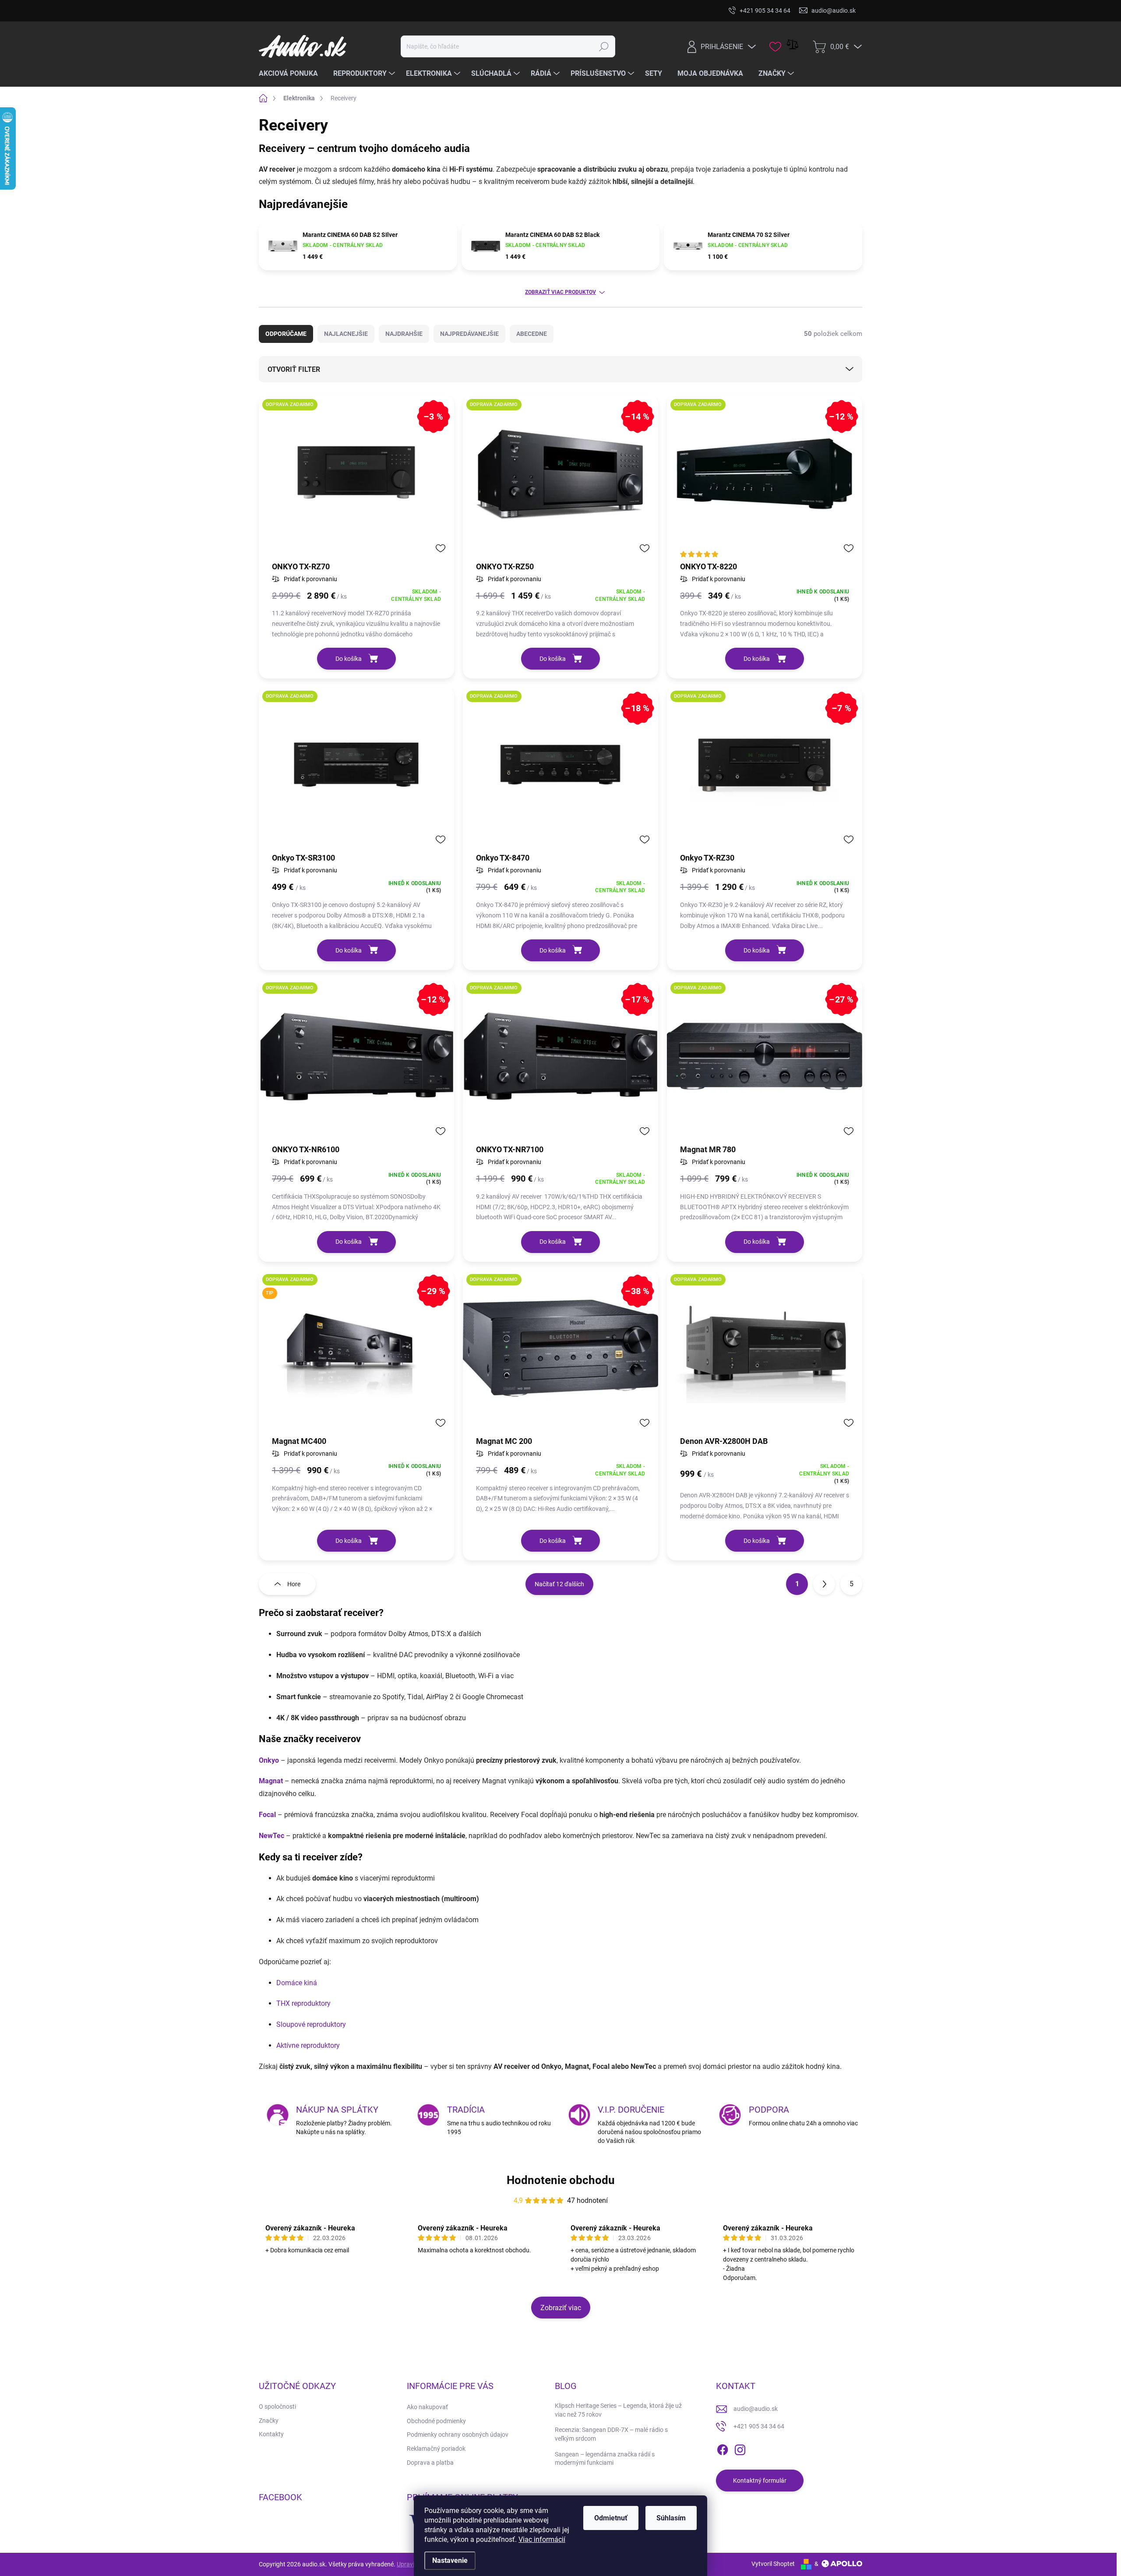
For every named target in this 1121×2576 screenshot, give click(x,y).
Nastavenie (450, 2560)
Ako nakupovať (427, 2407)
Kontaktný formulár (760, 2481)
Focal (267, 1815)
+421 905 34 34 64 (759, 2426)
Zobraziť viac (561, 2308)
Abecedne (532, 334)
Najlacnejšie (346, 334)
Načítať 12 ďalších (559, 1584)
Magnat (271, 1781)
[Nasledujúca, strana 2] (824, 1584)
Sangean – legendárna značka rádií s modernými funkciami (605, 2459)
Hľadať (604, 46)
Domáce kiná (297, 1983)
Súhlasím (671, 2518)
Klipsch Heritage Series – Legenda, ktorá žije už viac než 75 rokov (618, 2410)
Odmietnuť (611, 2518)
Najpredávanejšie (469, 334)
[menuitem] (292, 74)
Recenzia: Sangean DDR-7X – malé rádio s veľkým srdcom (611, 2434)
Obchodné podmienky (436, 2421)
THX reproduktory (303, 2003)
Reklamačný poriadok (436, 2449)
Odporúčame (286, 334)
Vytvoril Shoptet (773, 2564)
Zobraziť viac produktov (560, 292)
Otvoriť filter (294, 369)
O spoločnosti (277, 2407)
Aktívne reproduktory (308, 2045)
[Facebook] (723, 2448)
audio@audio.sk (756, 2409)
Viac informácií (542, 2539)
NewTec (271, 1836)
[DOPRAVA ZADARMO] (356, 769)
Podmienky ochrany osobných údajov (458, 2435)
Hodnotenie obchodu (561, 2180)
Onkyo (269, 1760)
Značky (269, 2421)
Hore (294, 1584)
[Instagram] (740, 2448)
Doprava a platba (430, 2463)
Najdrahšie (404, 334)
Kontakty (271, 2434)
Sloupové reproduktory (311, 2024)
